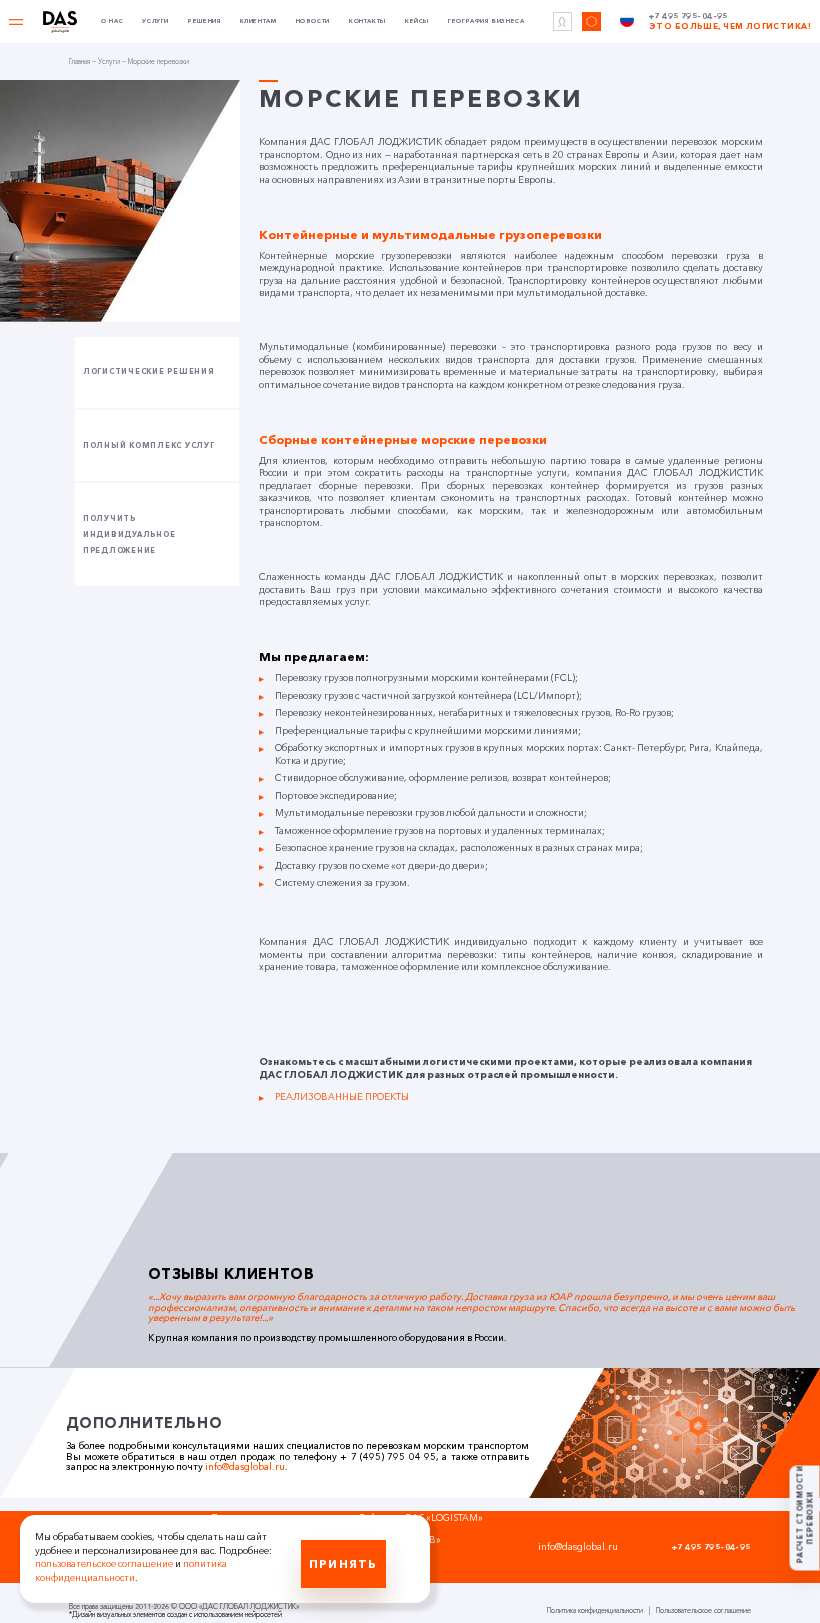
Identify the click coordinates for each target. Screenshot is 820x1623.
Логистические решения (149, 371)
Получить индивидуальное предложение (129, 534)
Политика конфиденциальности (595, 1610)
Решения (204, 21)
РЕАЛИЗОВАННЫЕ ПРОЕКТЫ (342, 1096)
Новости (313, 21)
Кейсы (417, 21)
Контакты (367, 21)
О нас (112, 21)
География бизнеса (486, 21)
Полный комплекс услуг (149, 445)
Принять (343, 1563)
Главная (79, 61)
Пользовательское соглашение (703, 1610)
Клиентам (258, 21)
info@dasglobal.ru (245, 1466)
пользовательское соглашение (104, 1563)
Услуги (155, 21)
